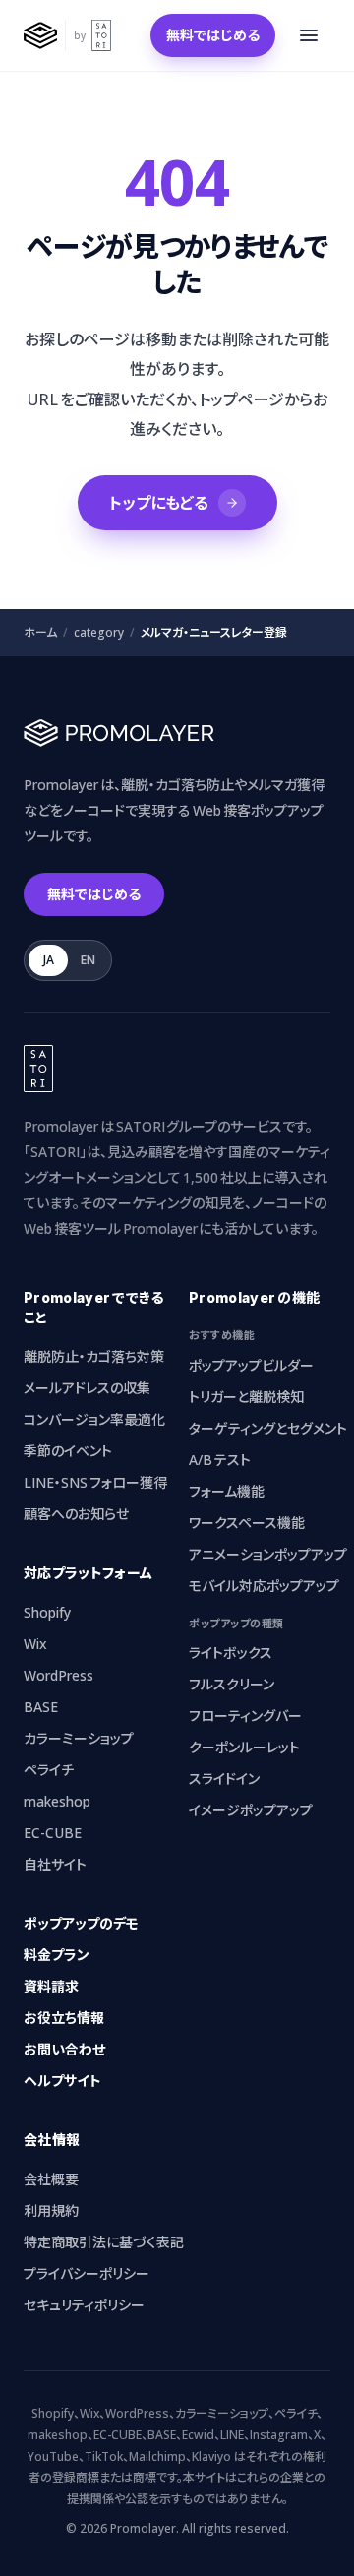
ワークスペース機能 (247, 1523)
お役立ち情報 (64, 2018)
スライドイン (224, 1779)
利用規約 (51, 2210)
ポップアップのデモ (81, 1923)
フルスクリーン (232, 1684)
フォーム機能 (227, 1491)
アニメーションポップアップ (268, 1554)
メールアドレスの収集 (87, 1388)
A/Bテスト (220, 1460)
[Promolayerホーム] (40, 35)
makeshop (57, 1801)
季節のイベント (68, 1451)
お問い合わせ (64, 2049)
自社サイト (55, 1864)
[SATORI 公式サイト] (101, 35)
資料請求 (51, 1986)
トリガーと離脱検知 (246, 1397)
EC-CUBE (53, 1833)
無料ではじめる (213, 35)
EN (88, 960)
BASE (41, 1707)
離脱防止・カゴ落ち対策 (94, 1356)
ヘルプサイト (62, 2081)
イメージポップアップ (251, 1810)
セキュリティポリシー (84, 2305)
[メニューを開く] (309, 35)
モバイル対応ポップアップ (264, 1586)
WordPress (59, 1675)
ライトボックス (231, 1653)
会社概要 (51, 2179)
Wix (35, 1644)
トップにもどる (159, 503)
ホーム (40, 633)
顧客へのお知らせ (76, 1514)
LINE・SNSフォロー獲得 (95, 1482)
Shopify (47, 1612)
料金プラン (57, 1955)
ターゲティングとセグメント (268, 1428)
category (99, 633)
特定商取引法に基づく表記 (104, 2242)
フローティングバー (245, 1716)
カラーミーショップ (79, 1738)
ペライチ (49, 1770)
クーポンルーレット (244, 1747)
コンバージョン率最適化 (94, 1419)
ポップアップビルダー (251, 1365)
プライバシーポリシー (87, 2273)
